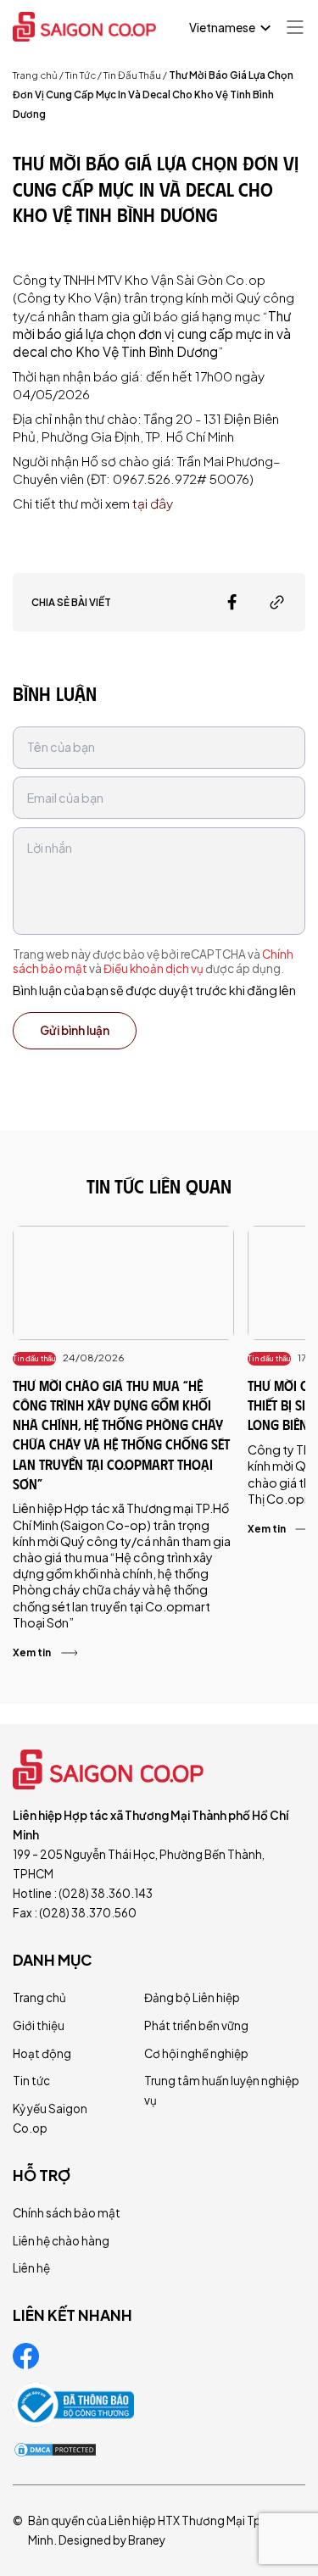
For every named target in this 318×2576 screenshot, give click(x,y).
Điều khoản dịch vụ (153, 968)
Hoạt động (42, 2053)
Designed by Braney (112, 2540)
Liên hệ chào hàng (61, 2241)
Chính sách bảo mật (67, 2213)
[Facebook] (232, 602)
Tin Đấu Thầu (132, 75)
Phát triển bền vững (196, 2025)
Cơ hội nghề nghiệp (196, 2053)
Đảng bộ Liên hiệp (192, 1997)
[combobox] (228, 28)
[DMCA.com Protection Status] (55, 2450)
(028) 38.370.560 (88, 1913)
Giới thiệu (39, 2025)
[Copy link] (277, 602)
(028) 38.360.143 (106, 1893)
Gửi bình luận (75, 1030)
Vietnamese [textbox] (222, 28)
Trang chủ (35, 75)
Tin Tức (81, 75)
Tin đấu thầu (34, 1358)
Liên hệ (31, 2268)
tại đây (154, 503)
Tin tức (31, 2081)
